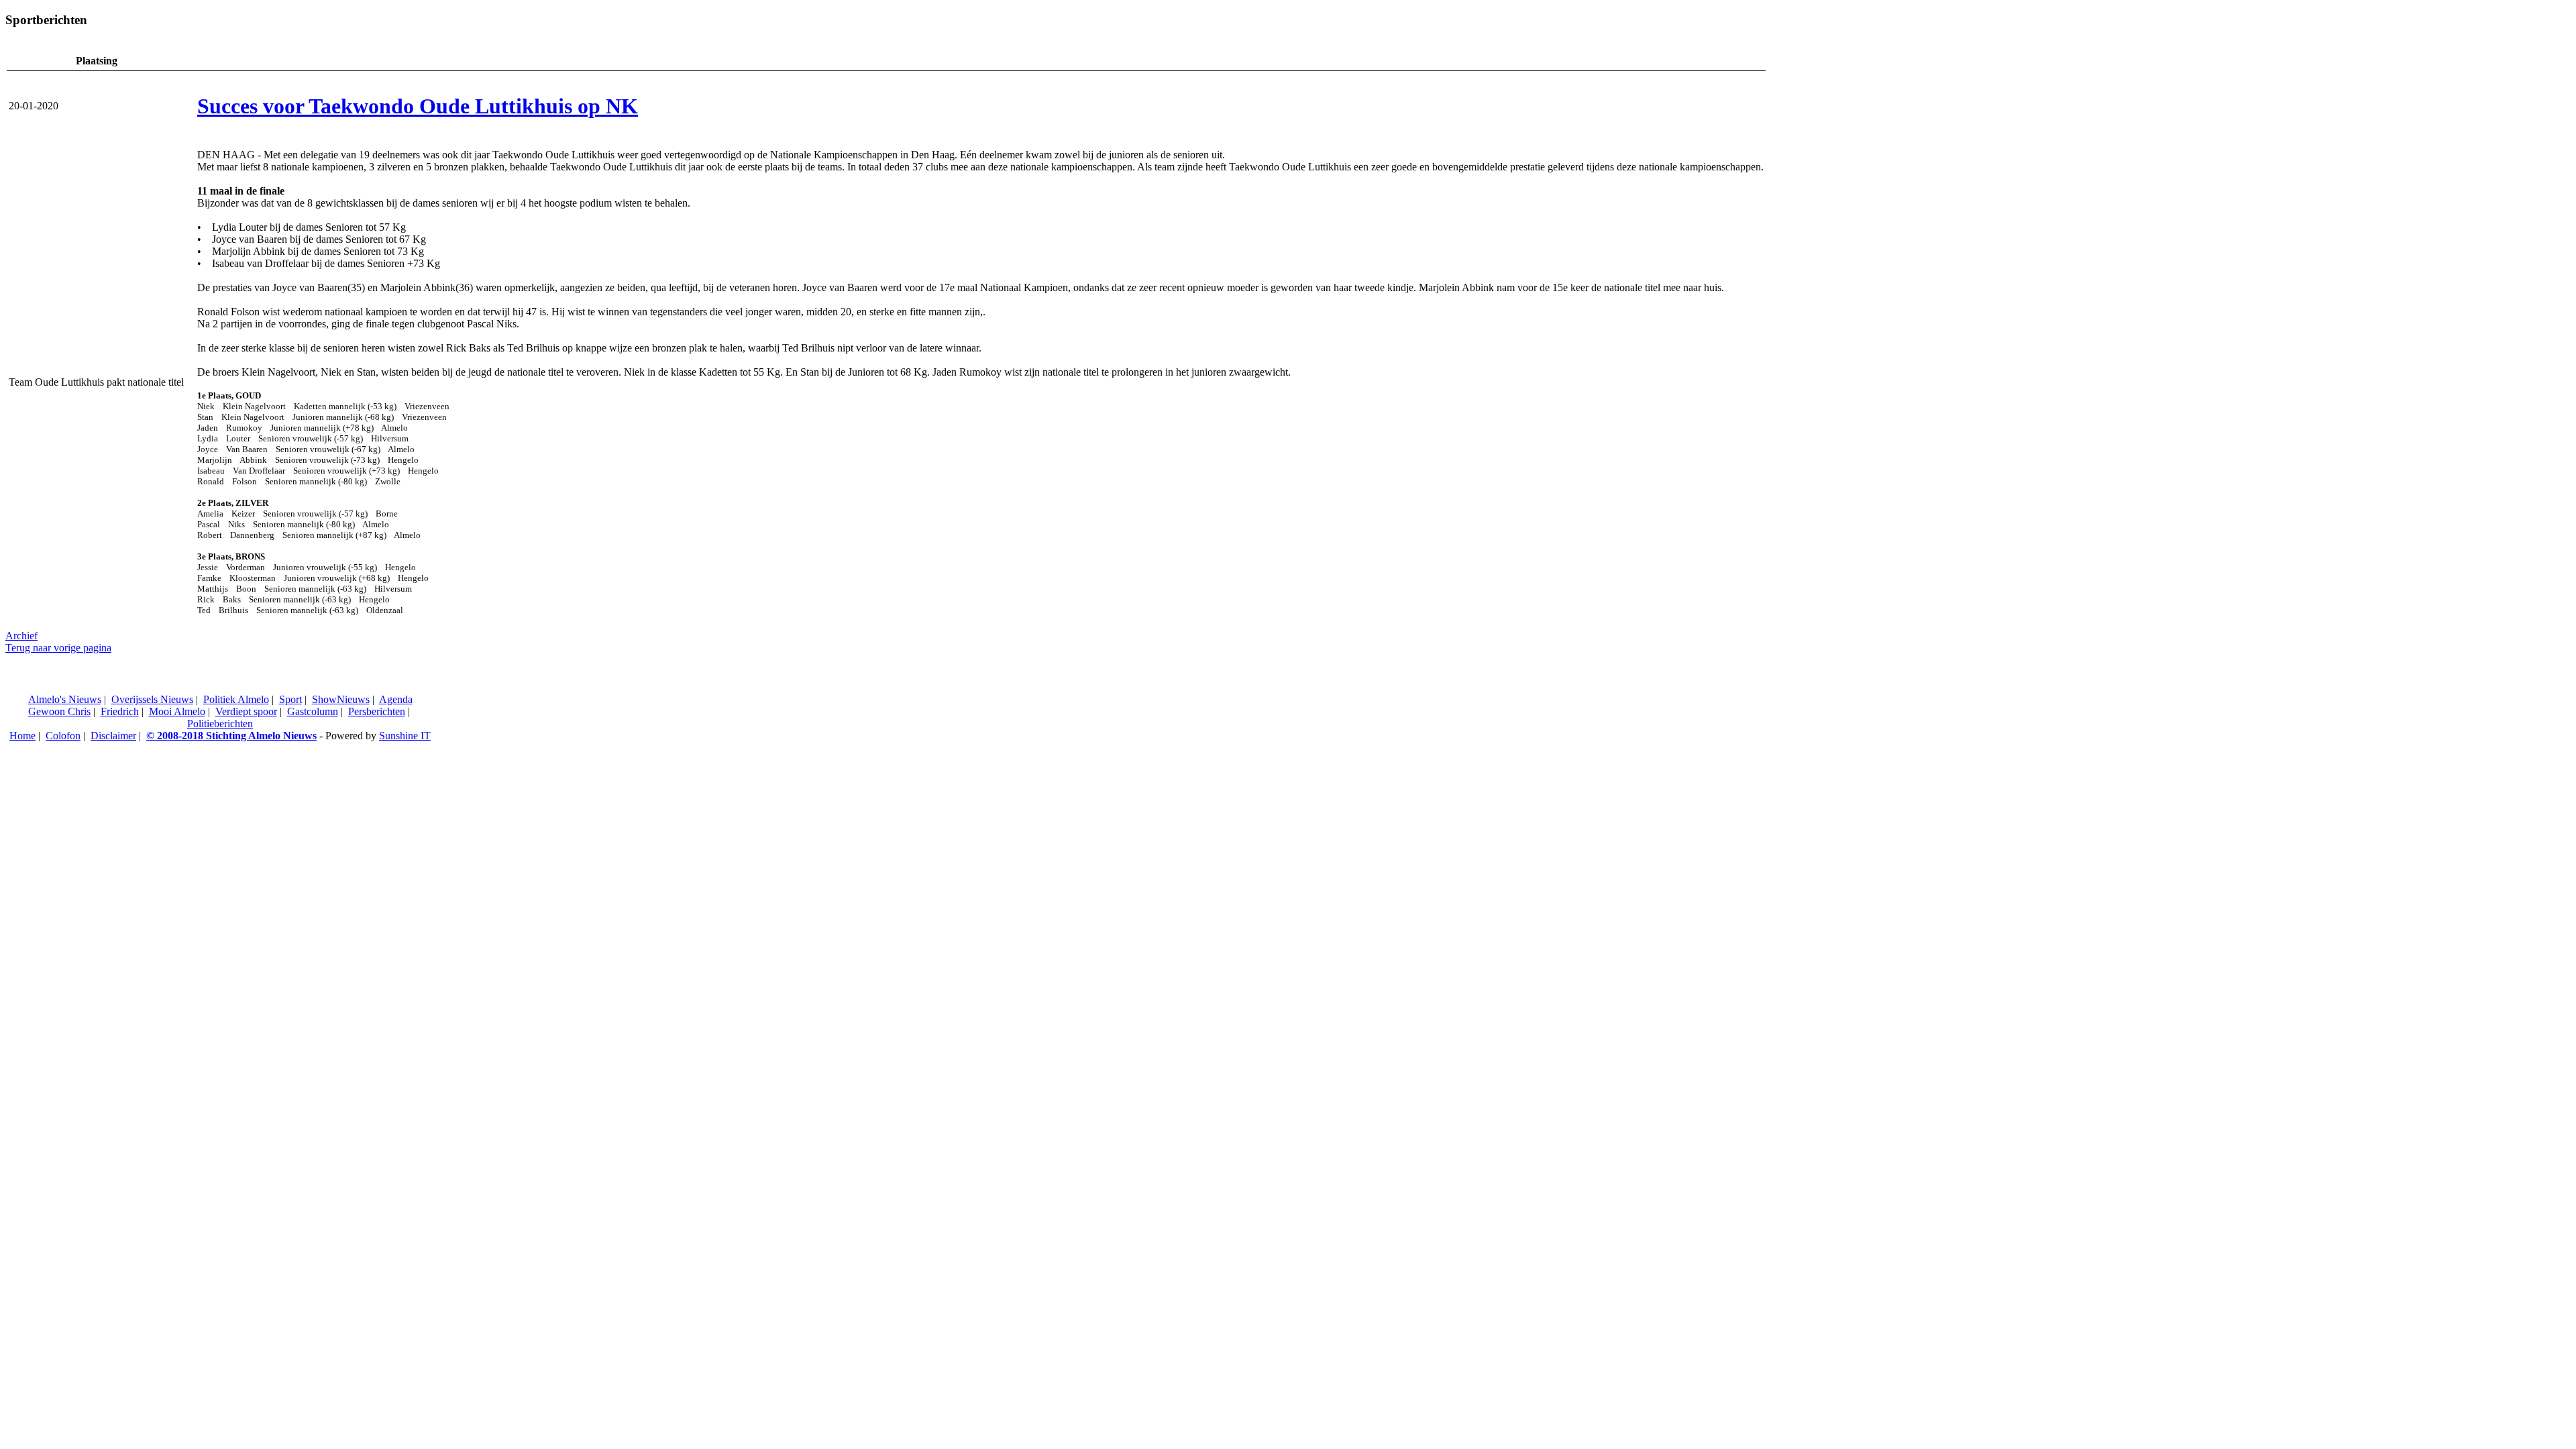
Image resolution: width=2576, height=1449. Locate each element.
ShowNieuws (341, 699)
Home (22, 736)
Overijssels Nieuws (152, 699)
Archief (21, 636)
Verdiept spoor (246, 711)
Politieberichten (220, 723)
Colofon (63, 736)
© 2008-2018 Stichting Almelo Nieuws (231, 736)
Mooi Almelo (177, 711)
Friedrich (120, 711)
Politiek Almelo (236, 699)
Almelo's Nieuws (65, 699)
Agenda (396, 699)
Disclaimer (113, 736)
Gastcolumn (313, 711)
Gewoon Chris (59, 711)
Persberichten (377, 711)
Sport (290, 699)
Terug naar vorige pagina (58, 648)
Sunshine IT (405, 736)
